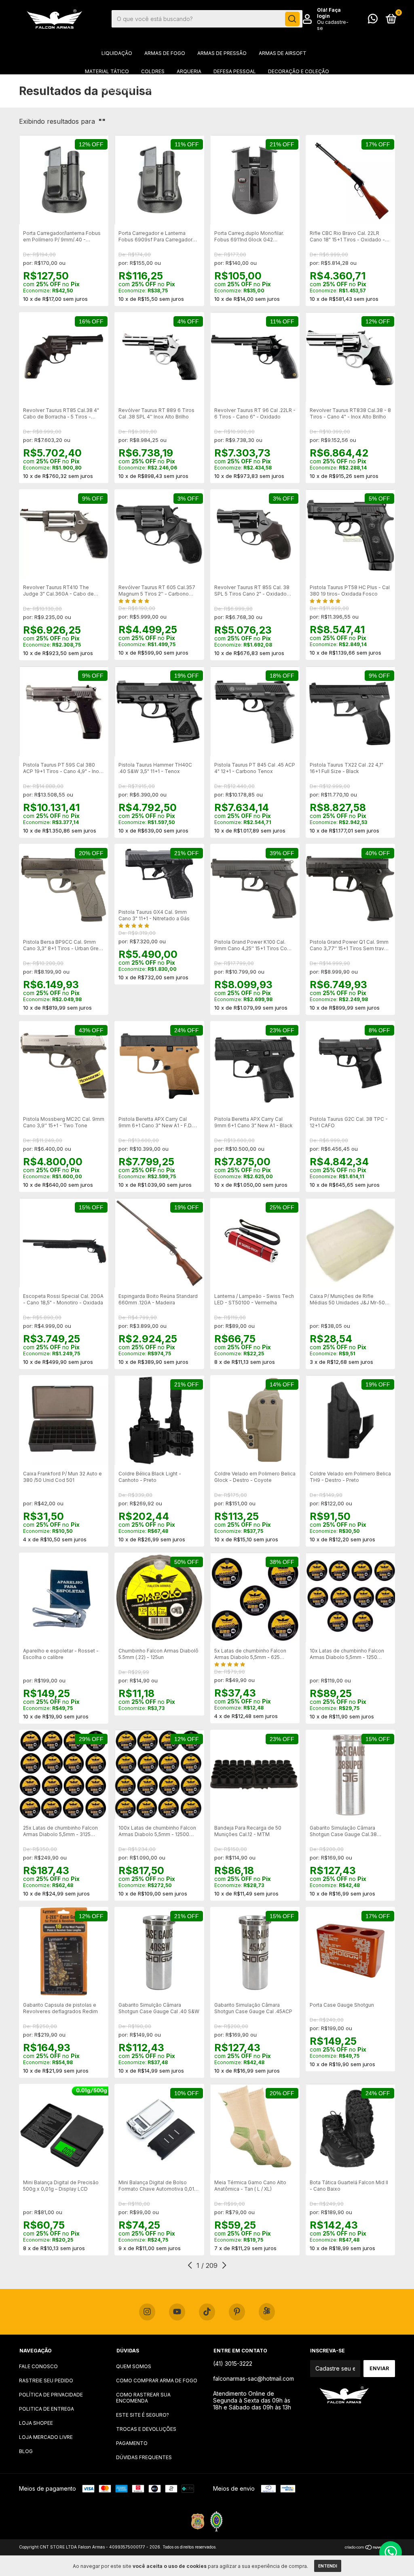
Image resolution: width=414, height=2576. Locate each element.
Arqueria (189, 71)
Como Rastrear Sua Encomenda (143, 2398)
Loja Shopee (36, 2423)
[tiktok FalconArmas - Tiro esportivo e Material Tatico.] (207, 2312)
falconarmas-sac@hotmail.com (253, 2378)
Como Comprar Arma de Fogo (157, 2381)
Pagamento (132, 2443)
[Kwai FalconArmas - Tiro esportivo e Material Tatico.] (267, 2312)
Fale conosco (38, 2366)
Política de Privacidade (51, 2395)
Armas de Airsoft (283, 53)
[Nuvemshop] (370, 2548)
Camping (155, 90)
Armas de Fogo (165, 53)
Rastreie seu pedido (46, 2381)
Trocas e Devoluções (146, 2429)
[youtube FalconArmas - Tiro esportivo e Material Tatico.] (177, 2312)
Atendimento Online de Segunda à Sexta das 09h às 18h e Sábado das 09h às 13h (252, 2400)
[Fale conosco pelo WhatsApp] (373, 20)
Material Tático (107, 71)
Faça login (329, 13)
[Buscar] (292, 19)
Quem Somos (134, 2366)
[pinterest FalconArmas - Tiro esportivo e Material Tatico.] (237, 2312)
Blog (26, 2451)
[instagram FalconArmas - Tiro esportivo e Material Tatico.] (147, 2312)
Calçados (263, 90)
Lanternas (117, 90)
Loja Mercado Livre (46, 2437)
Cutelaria (224, 90)
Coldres (153, 71)
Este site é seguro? (143, 2415)
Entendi (328, 2566)
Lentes (188, 90)
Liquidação (117, 53)
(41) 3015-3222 (233, 2364)
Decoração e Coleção (299, 71)
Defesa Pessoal (235, 71)
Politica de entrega (46, 2409)
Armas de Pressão (222, 53)
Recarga (301, 90)
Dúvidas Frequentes (144, 2457)
